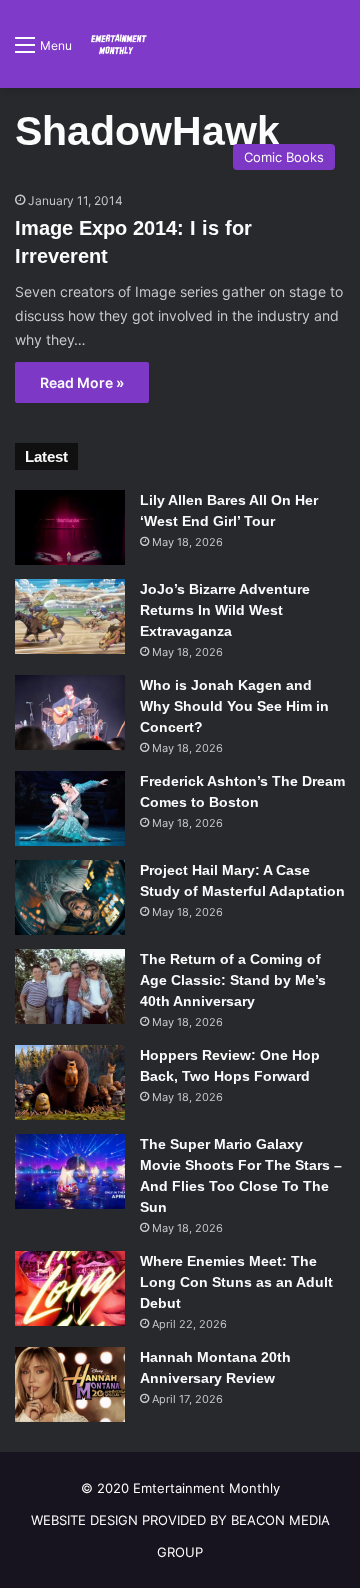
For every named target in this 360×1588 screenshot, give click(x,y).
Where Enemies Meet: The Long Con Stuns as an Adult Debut (236, 1282)
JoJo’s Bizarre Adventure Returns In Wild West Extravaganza (225, 610)
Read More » (82, 382)
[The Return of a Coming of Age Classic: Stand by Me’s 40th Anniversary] (70, 986)
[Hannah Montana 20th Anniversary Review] (70, 1384)
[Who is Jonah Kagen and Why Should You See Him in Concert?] (70, 712)
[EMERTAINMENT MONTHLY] (117, 44)
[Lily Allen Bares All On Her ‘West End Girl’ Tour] (70, 527)
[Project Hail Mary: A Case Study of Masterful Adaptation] (70, 897)
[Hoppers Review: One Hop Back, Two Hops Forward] (70, 1082)
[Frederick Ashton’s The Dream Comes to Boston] (70, 808)
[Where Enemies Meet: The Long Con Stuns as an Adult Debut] (70, 1288)
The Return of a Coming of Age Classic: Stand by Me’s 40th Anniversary (233, 980)
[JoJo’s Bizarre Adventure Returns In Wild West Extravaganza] (70, 616)
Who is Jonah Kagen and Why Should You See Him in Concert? (234, 706)
